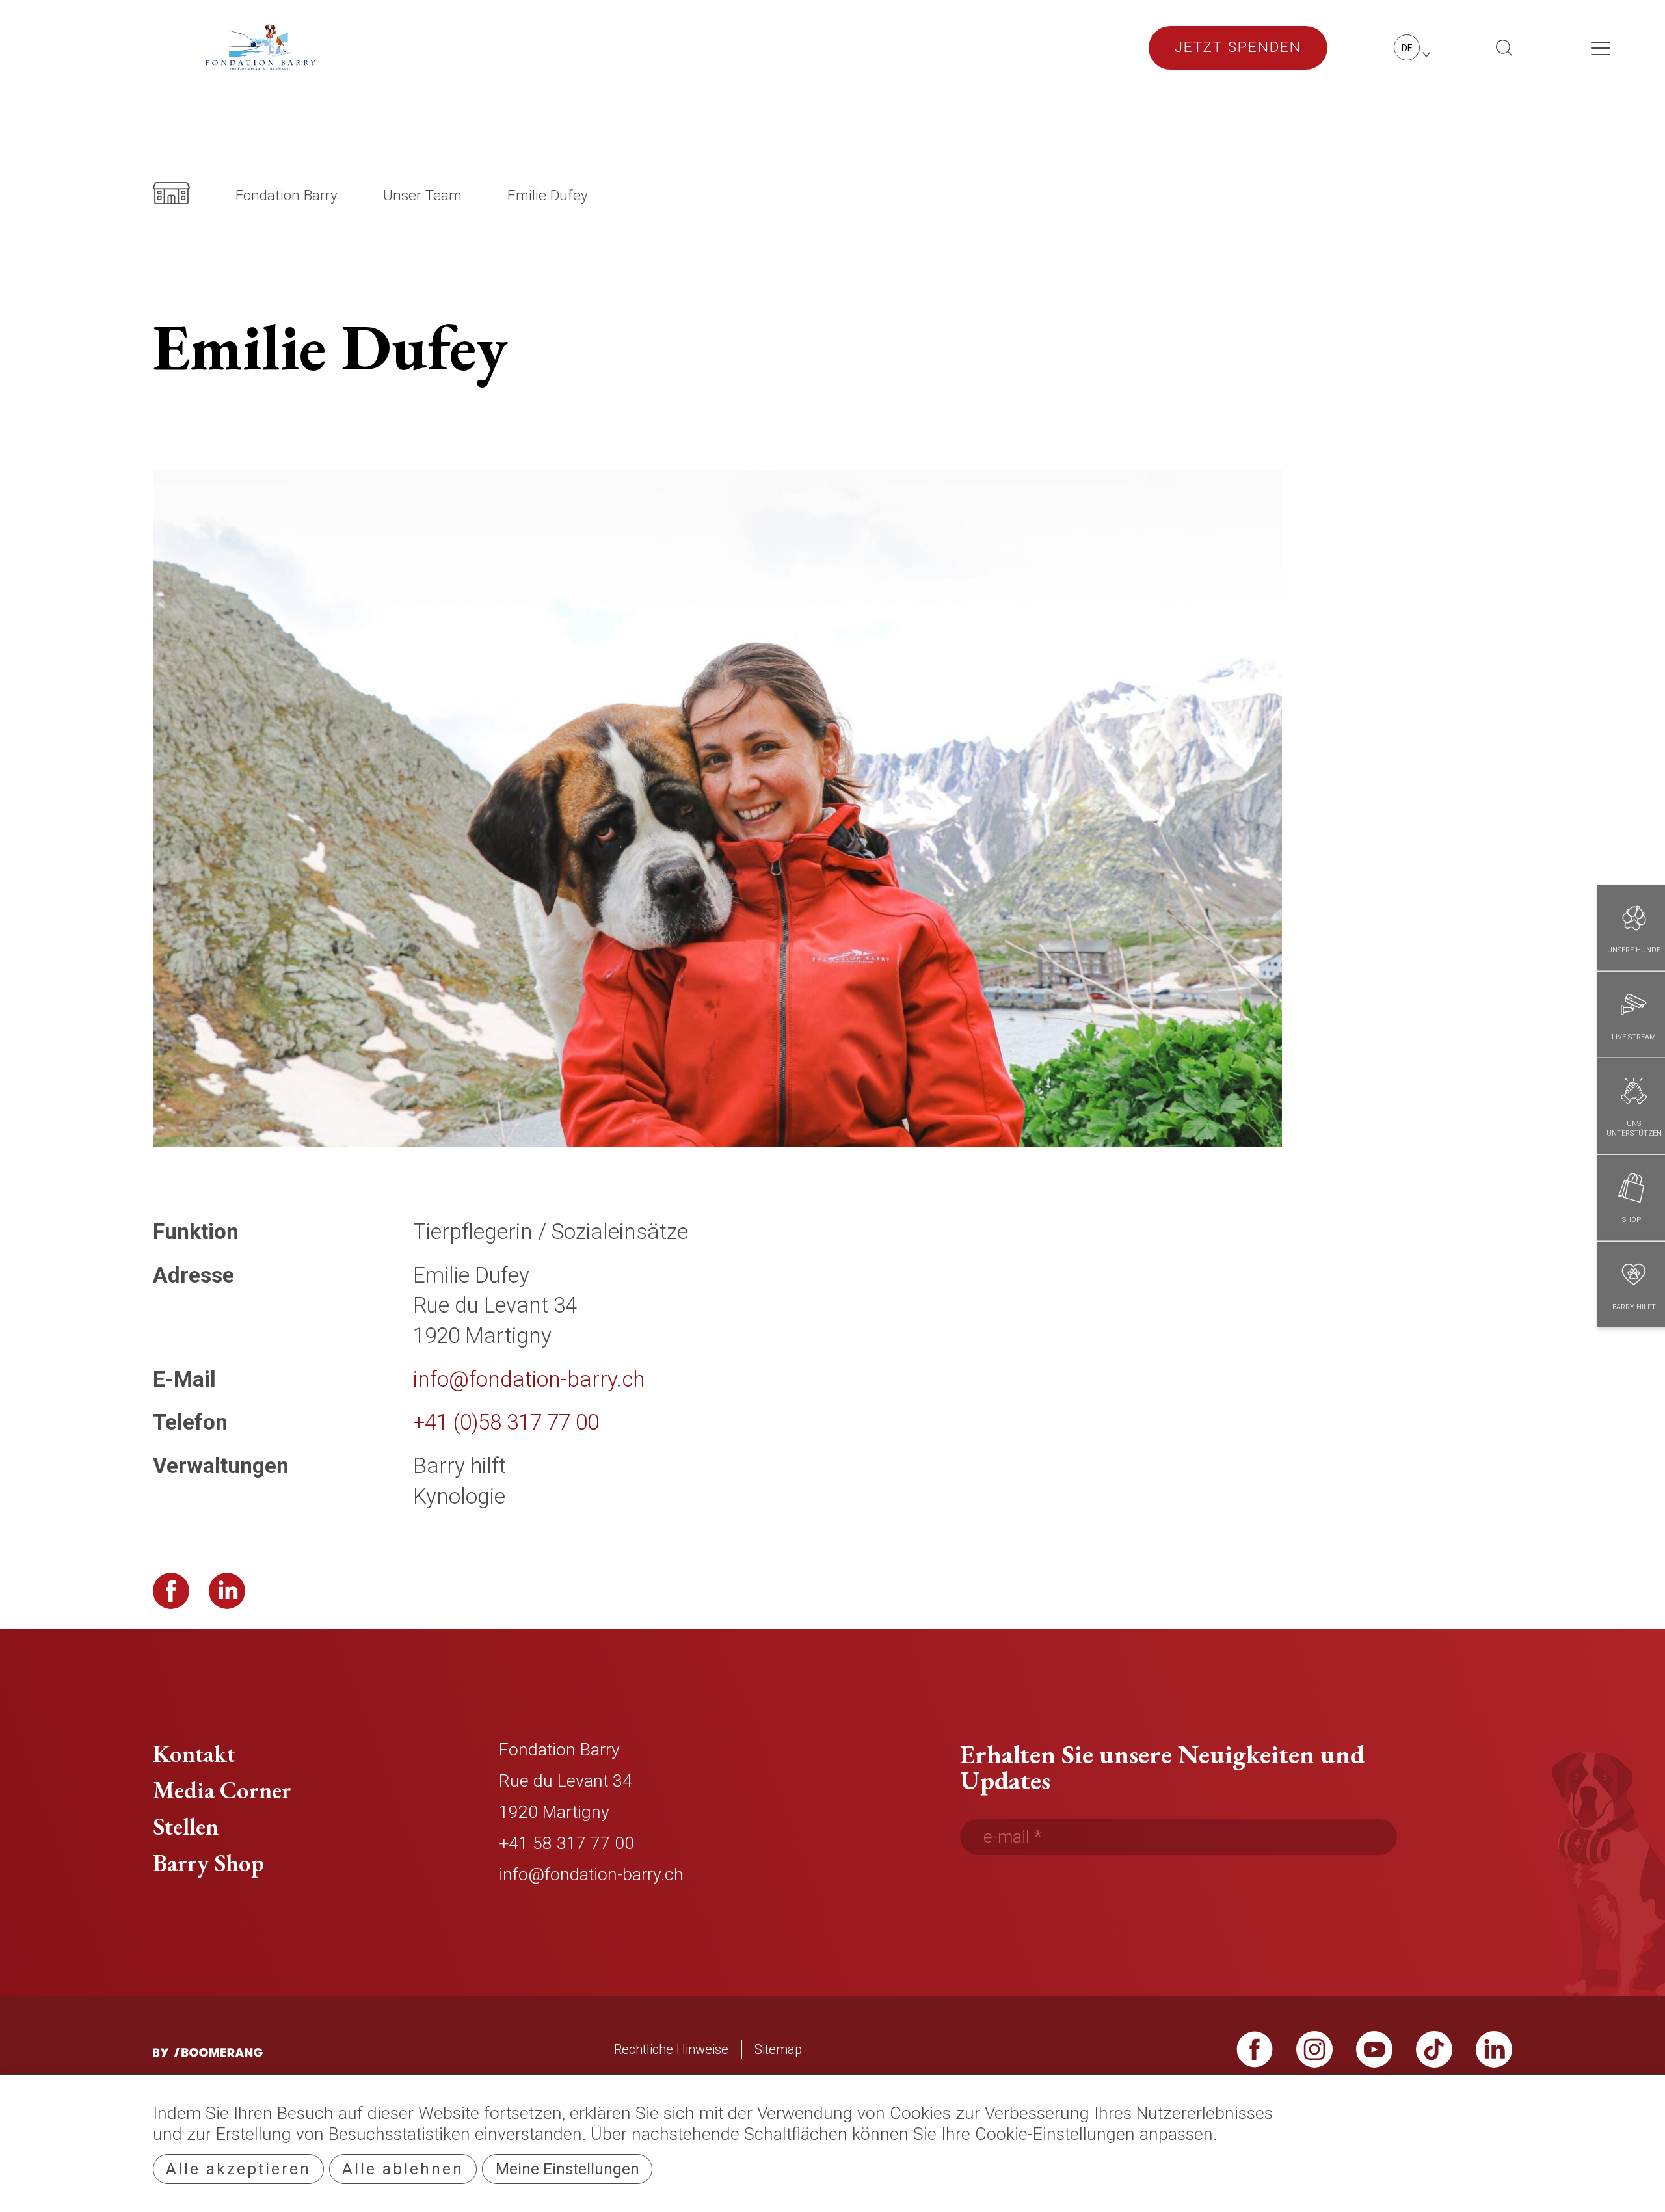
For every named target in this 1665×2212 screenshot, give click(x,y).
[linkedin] (1494, 2056)
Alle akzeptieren (238, 2169)
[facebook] (1255, 2056)
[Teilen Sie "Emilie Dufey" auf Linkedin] (227, 1591)
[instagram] (1314, 2056)
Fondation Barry (286, 195)
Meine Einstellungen (567, 2169)
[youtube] (1374, 2056)
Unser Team (422, 195)
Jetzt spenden (1238, 47)
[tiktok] (1434, 2056)
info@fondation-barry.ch (591, 1874)
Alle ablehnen (403, 2169)
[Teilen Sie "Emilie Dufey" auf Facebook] (171, 1591)
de (1407, 48)
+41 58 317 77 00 (566, 1843)
